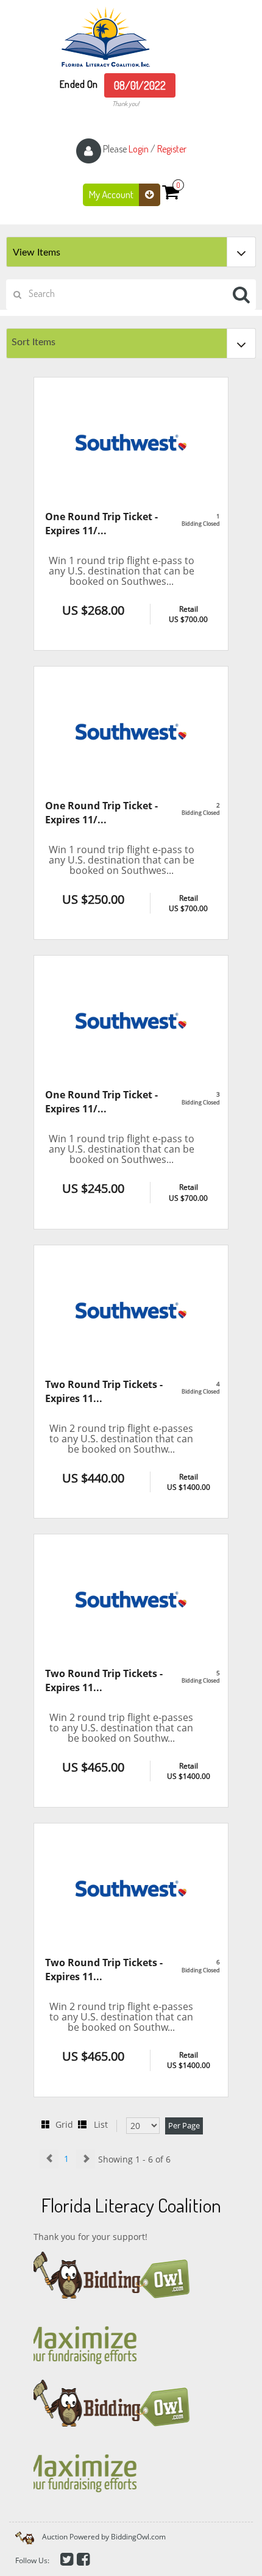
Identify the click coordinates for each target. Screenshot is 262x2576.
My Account (112, 194)
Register (172, 149)
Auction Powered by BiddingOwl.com (104, 2537)
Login (139, 149)
